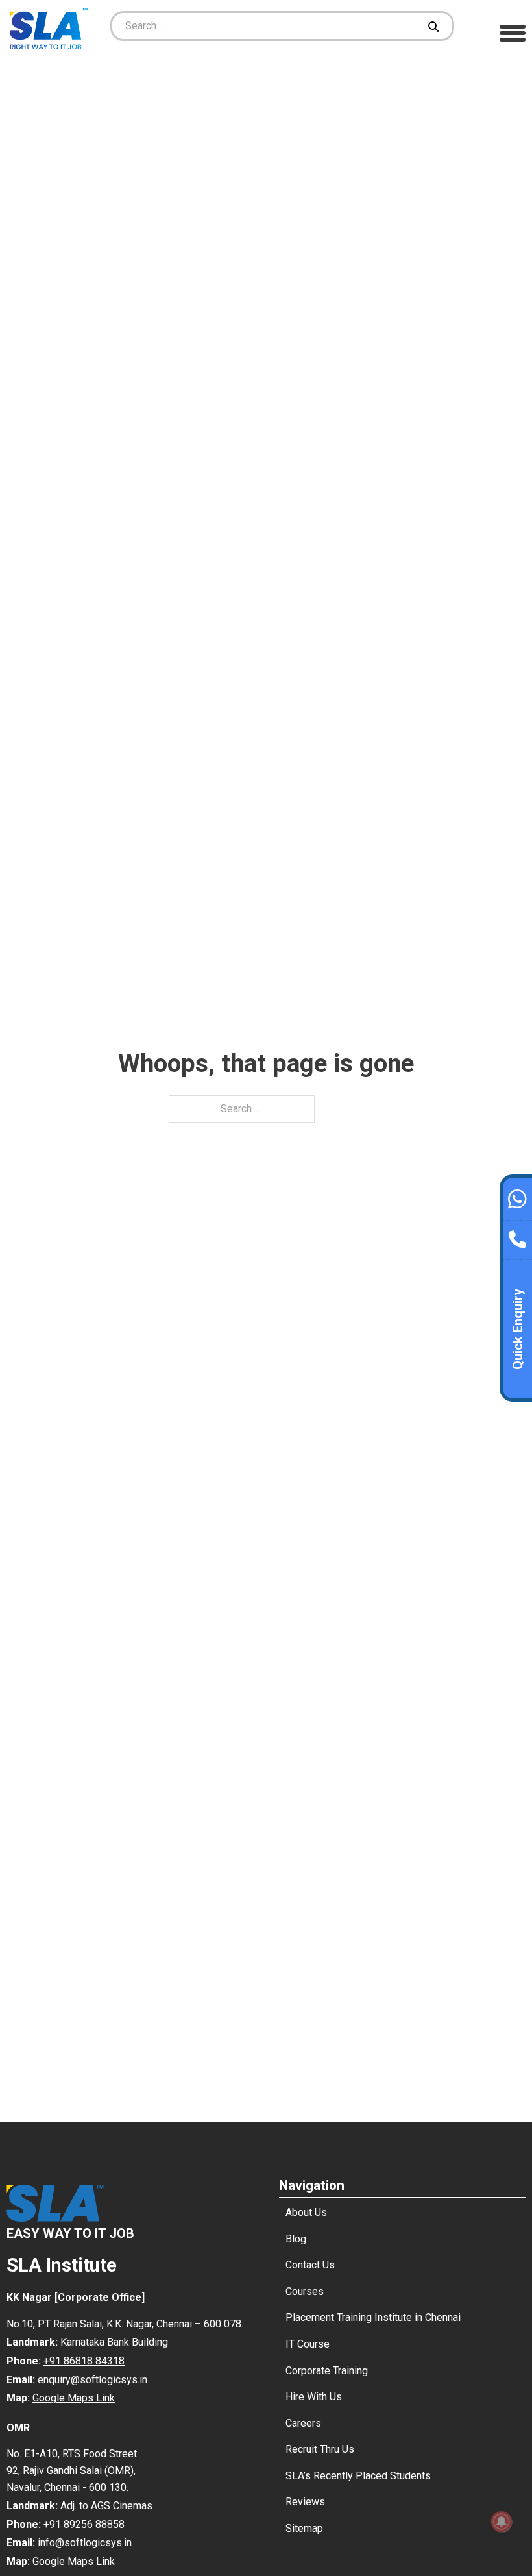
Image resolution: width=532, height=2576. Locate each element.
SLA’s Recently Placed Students (358, 2476)
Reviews (305, 2502)
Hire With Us (314, 2397)
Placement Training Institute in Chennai (373, 2317)
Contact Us (310, 2265)
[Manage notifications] (502, 2521)
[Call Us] (517, 1236)
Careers (303, 2423)
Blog (296, 2239)
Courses (305, 2291)
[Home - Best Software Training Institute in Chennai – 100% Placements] (49, 26)
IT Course (308, 2344)
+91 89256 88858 (84, 2524)
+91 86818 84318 (84, 2361)
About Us (306, 2212)
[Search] (435, 26)
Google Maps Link (74, 2398)
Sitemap (304, 2528)
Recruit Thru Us (320, 2449)
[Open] (513, 32)
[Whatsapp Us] (517, 1197)
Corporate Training (327, 2371)
